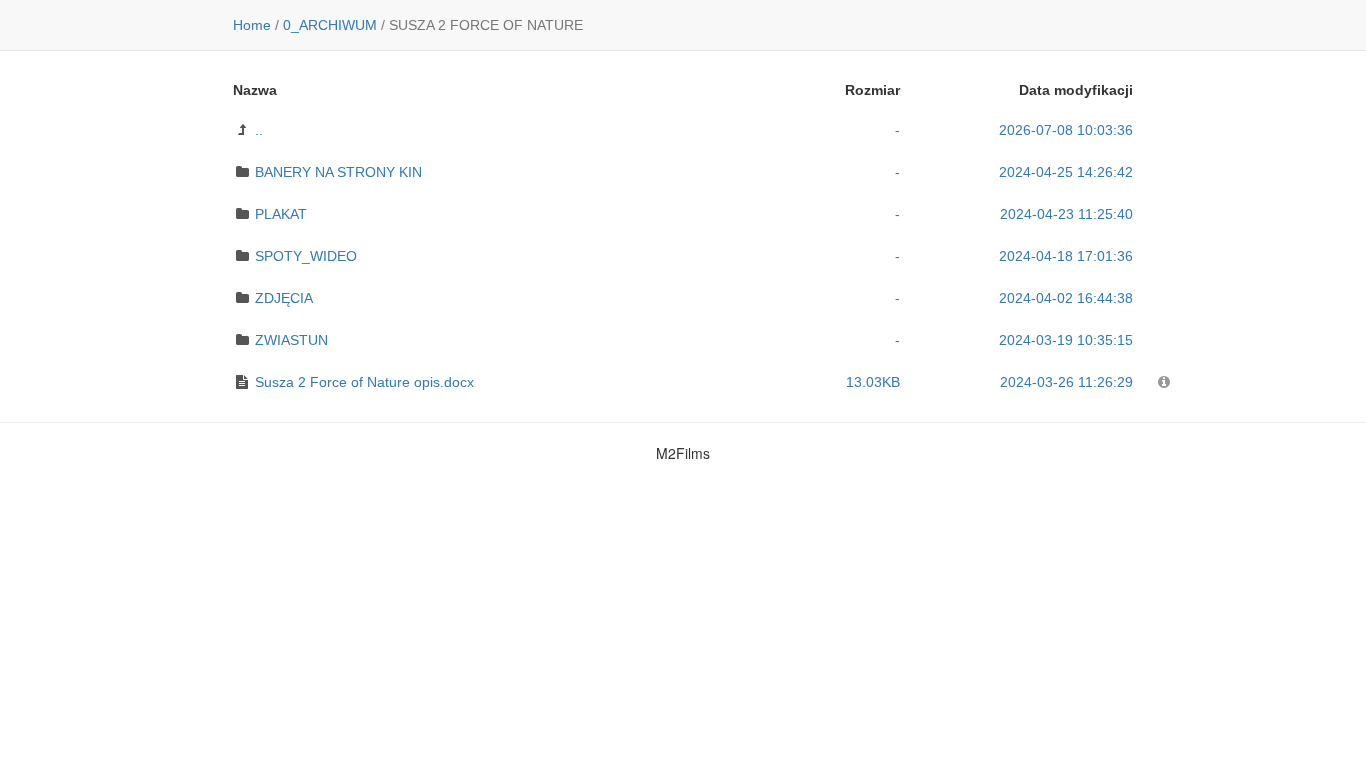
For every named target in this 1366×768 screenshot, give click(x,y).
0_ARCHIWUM (330, 25)
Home (252, 25)
